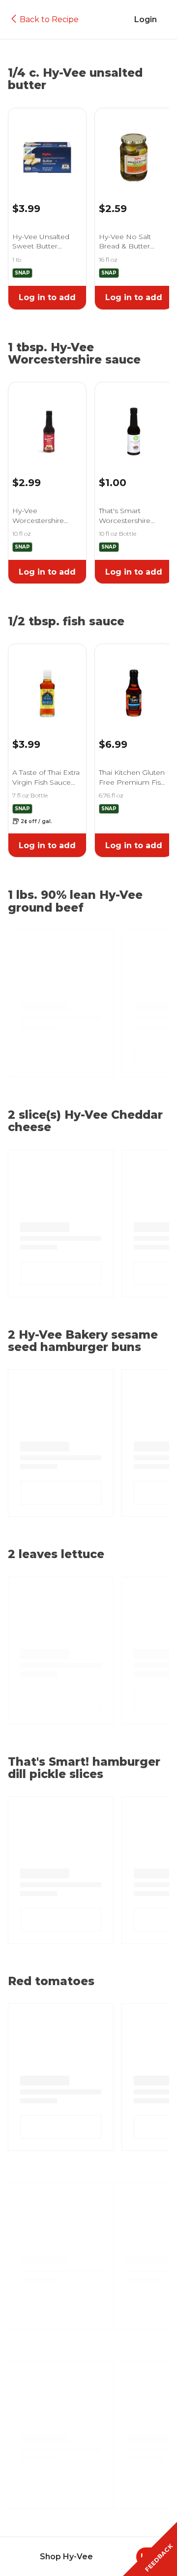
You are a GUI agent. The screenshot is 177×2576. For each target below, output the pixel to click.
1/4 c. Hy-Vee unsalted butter (75, 79)
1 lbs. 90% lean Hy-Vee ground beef (75, 902)
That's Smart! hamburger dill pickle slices (84, 1768)
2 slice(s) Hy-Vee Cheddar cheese (85, 1121)
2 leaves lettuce (56, 1554)
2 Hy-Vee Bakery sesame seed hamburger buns (83, 1341)
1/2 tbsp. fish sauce (66, 622)
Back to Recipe (49, 19)
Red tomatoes (51, 1981)
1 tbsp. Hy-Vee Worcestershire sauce (74, 354)
